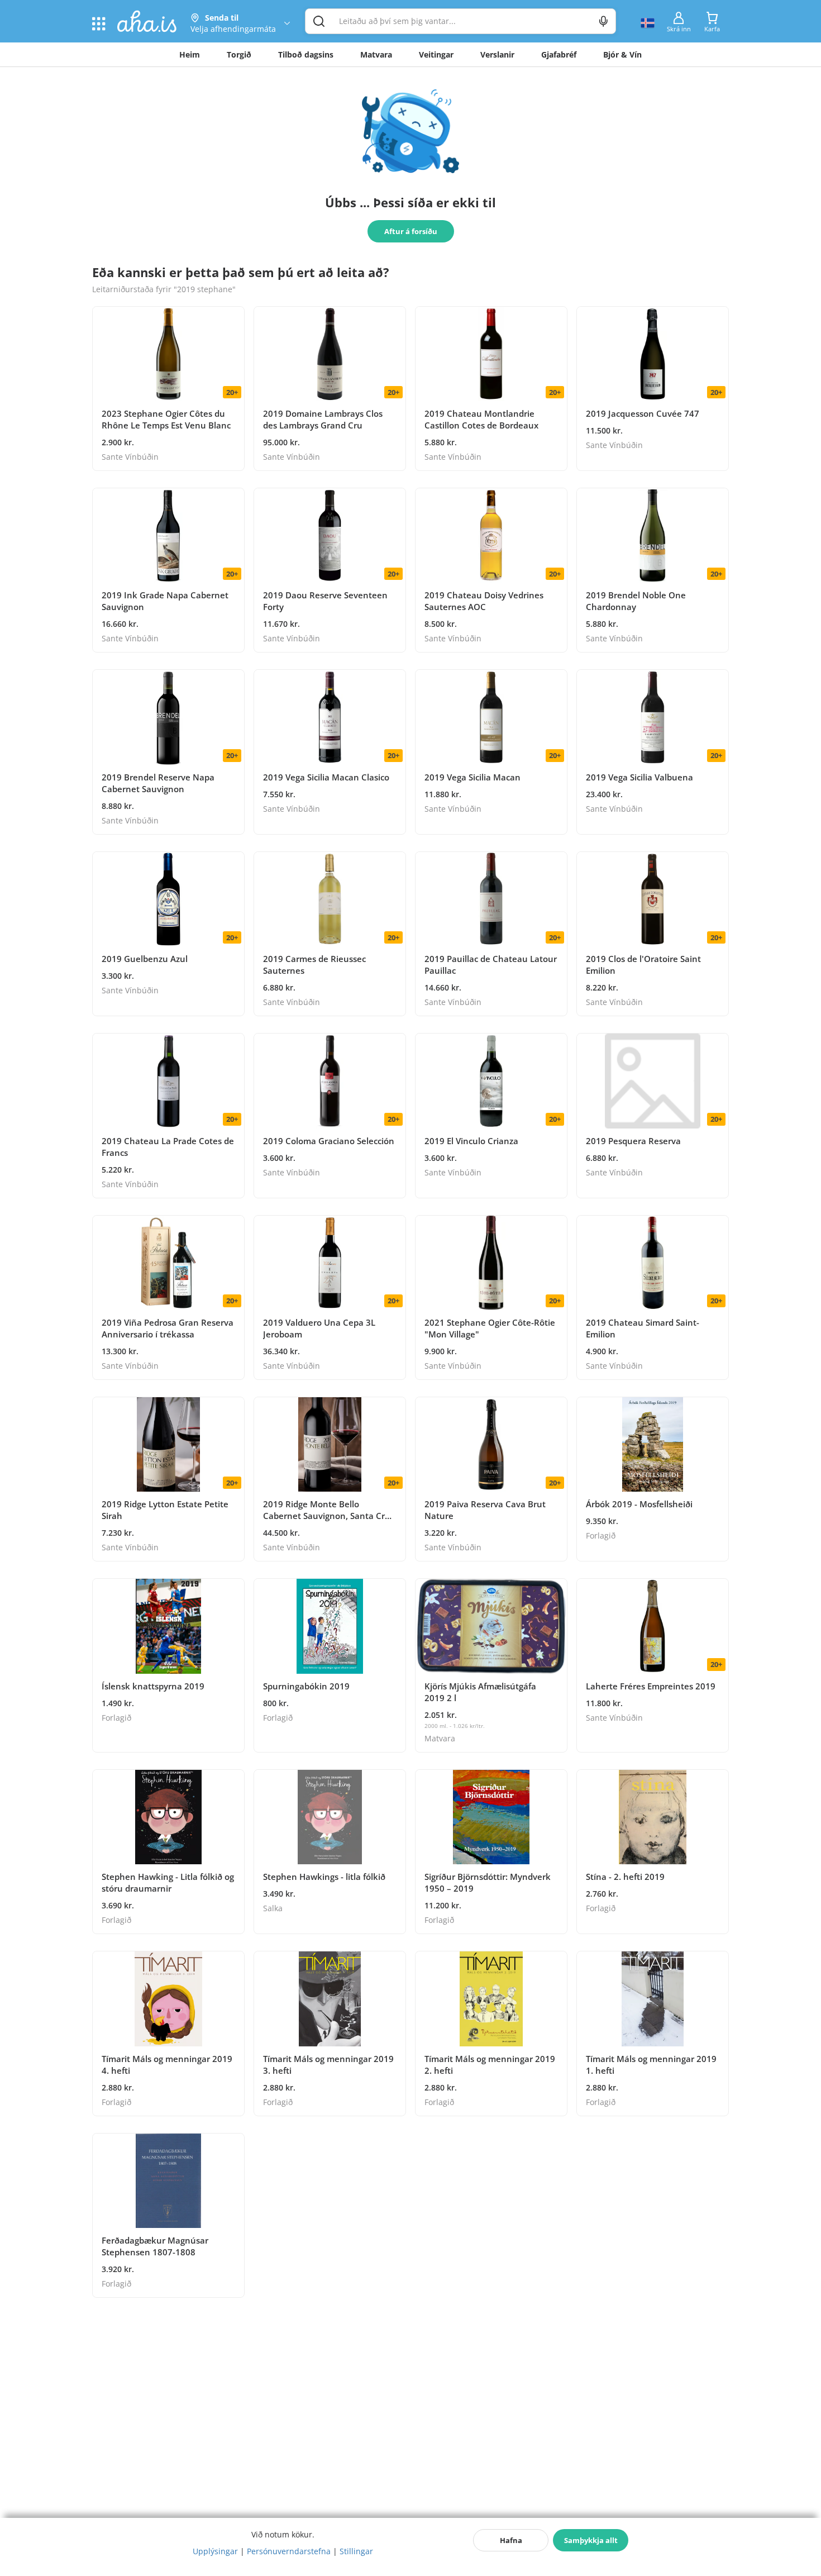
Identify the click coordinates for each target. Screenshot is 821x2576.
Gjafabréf (559, 54)
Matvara (376, 54)
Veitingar (436, 54)
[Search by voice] (603, 21)
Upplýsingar (215, 2551)
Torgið (239, 54)
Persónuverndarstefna (289, 2551)
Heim (190, 54)
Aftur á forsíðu (411, 231)
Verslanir (497, 54)
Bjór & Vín (622, 54)
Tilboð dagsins (306, 54)
